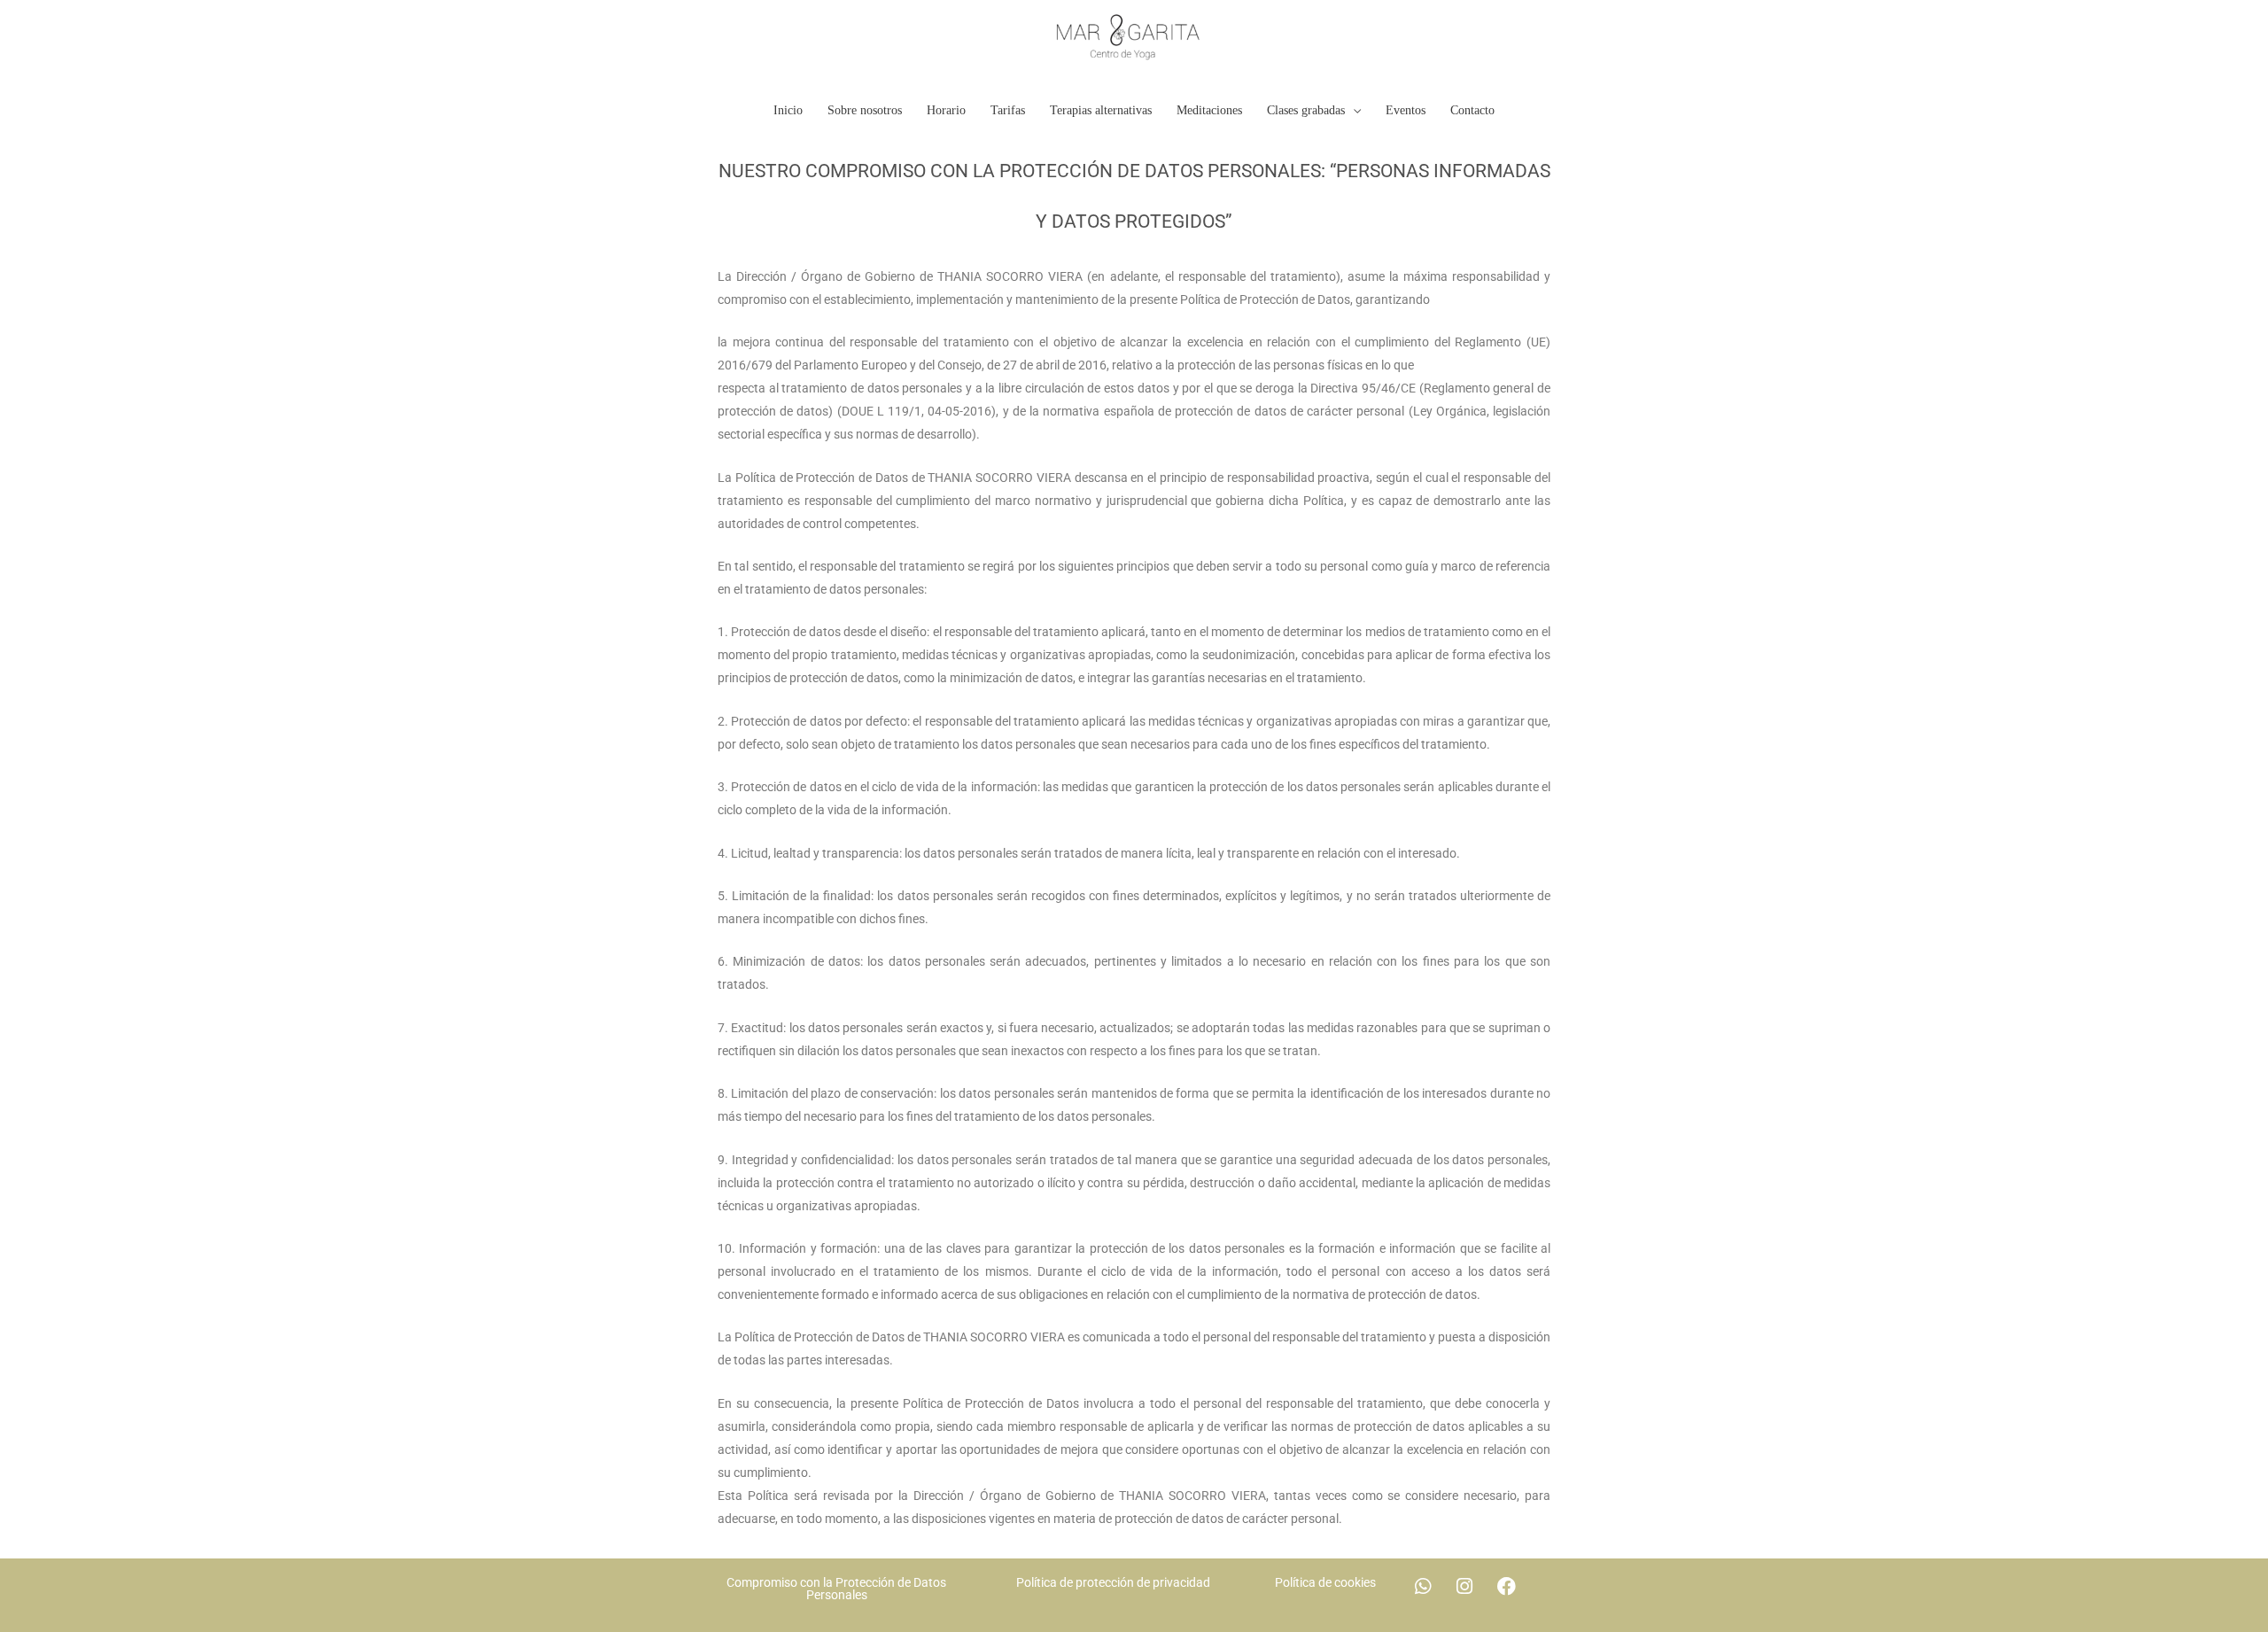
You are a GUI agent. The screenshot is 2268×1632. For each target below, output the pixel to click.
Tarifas (1008, 110)
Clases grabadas (1306, 110)
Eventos (1406, 110)
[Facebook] (1506, 1586)
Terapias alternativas (1101, 110)
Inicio (788, 110)
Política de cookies (1325, 1582)
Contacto (1472, 110)
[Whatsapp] (1423, 1586)
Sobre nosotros (865, 110)
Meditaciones (1209, 110)
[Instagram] (1464, 1586)
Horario (946, 110)
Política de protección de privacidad (1113, 1582)
